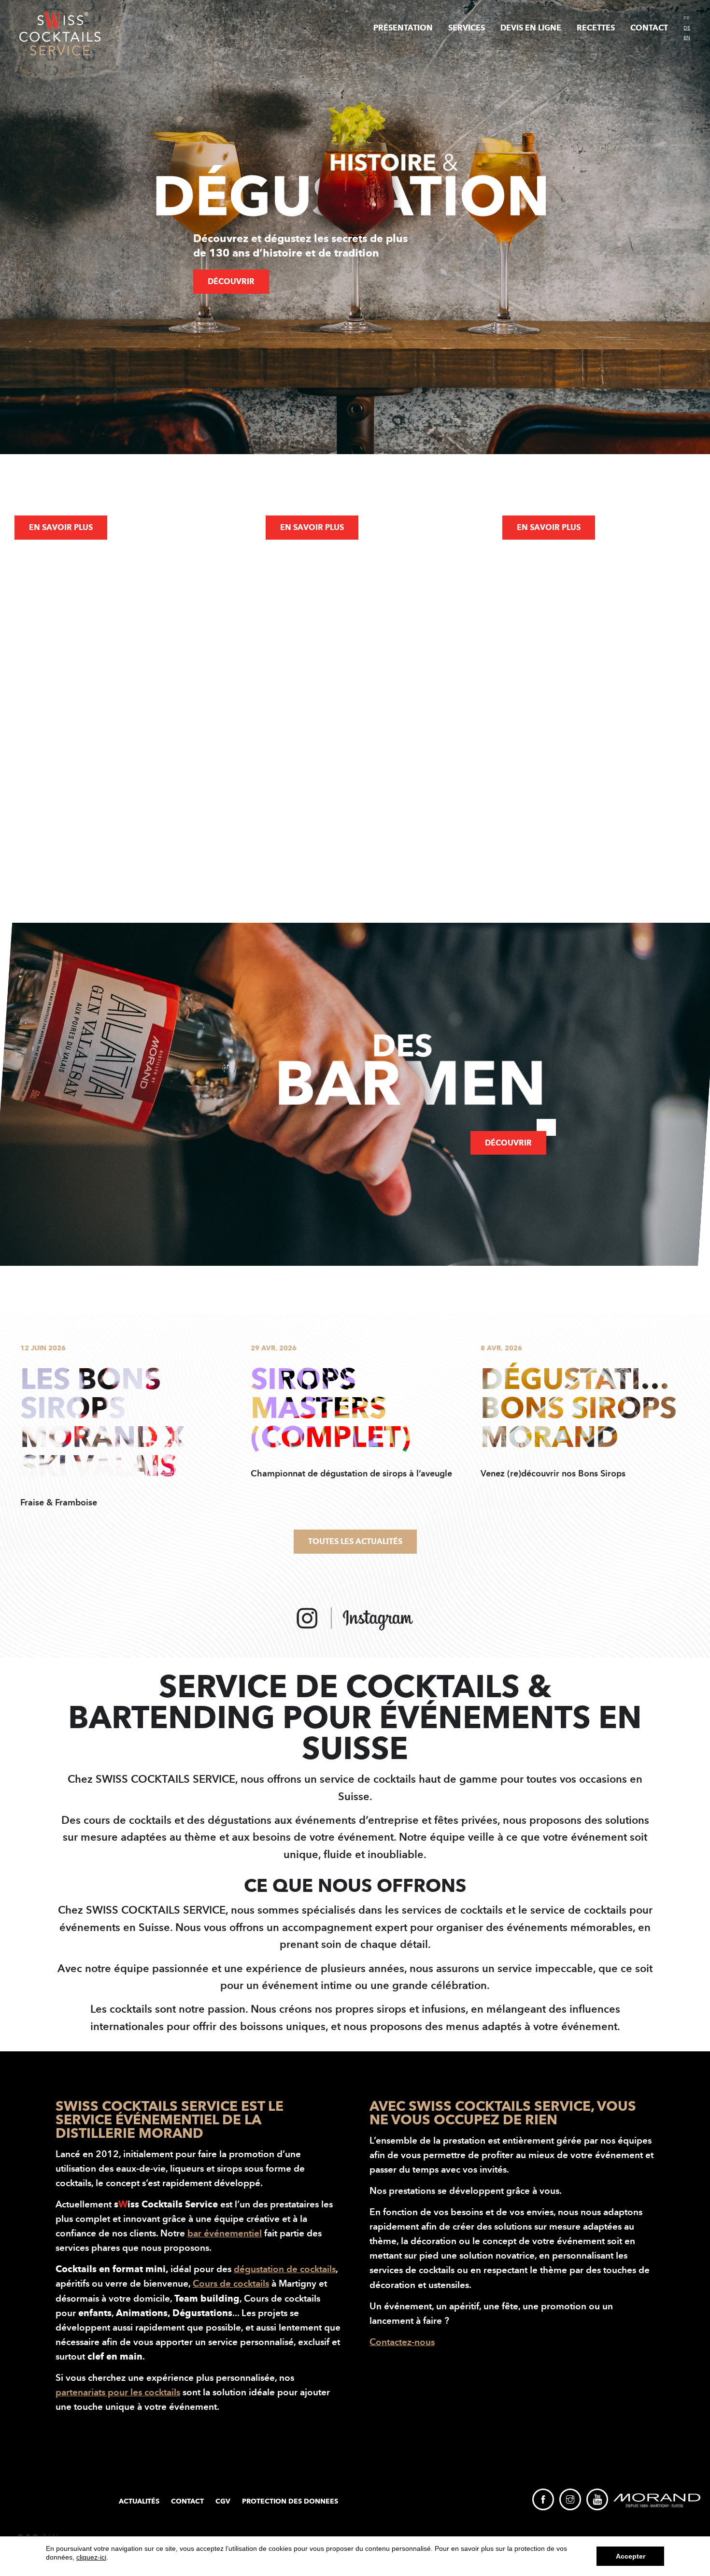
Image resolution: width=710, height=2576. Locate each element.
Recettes (596, 28)
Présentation (403, 28)
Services (467, 28)
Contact (649, 28)
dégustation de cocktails (285, 2269)
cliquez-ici (91, 2557)
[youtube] (597, 2499)
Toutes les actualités (355, 1541)
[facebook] (543, 2499)
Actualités (139, 2501)
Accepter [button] (631, 2556)
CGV (223, 2501)
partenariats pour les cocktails (118, 2392)
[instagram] (570, 2499)
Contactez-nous (402, 2342)
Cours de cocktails (231, 2283)
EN (687, 38)
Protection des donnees (290, 2501)
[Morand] (657, 2500)
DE (687, 28)
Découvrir (231, 281)
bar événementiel (225, 2233)
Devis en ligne (531, 28)
